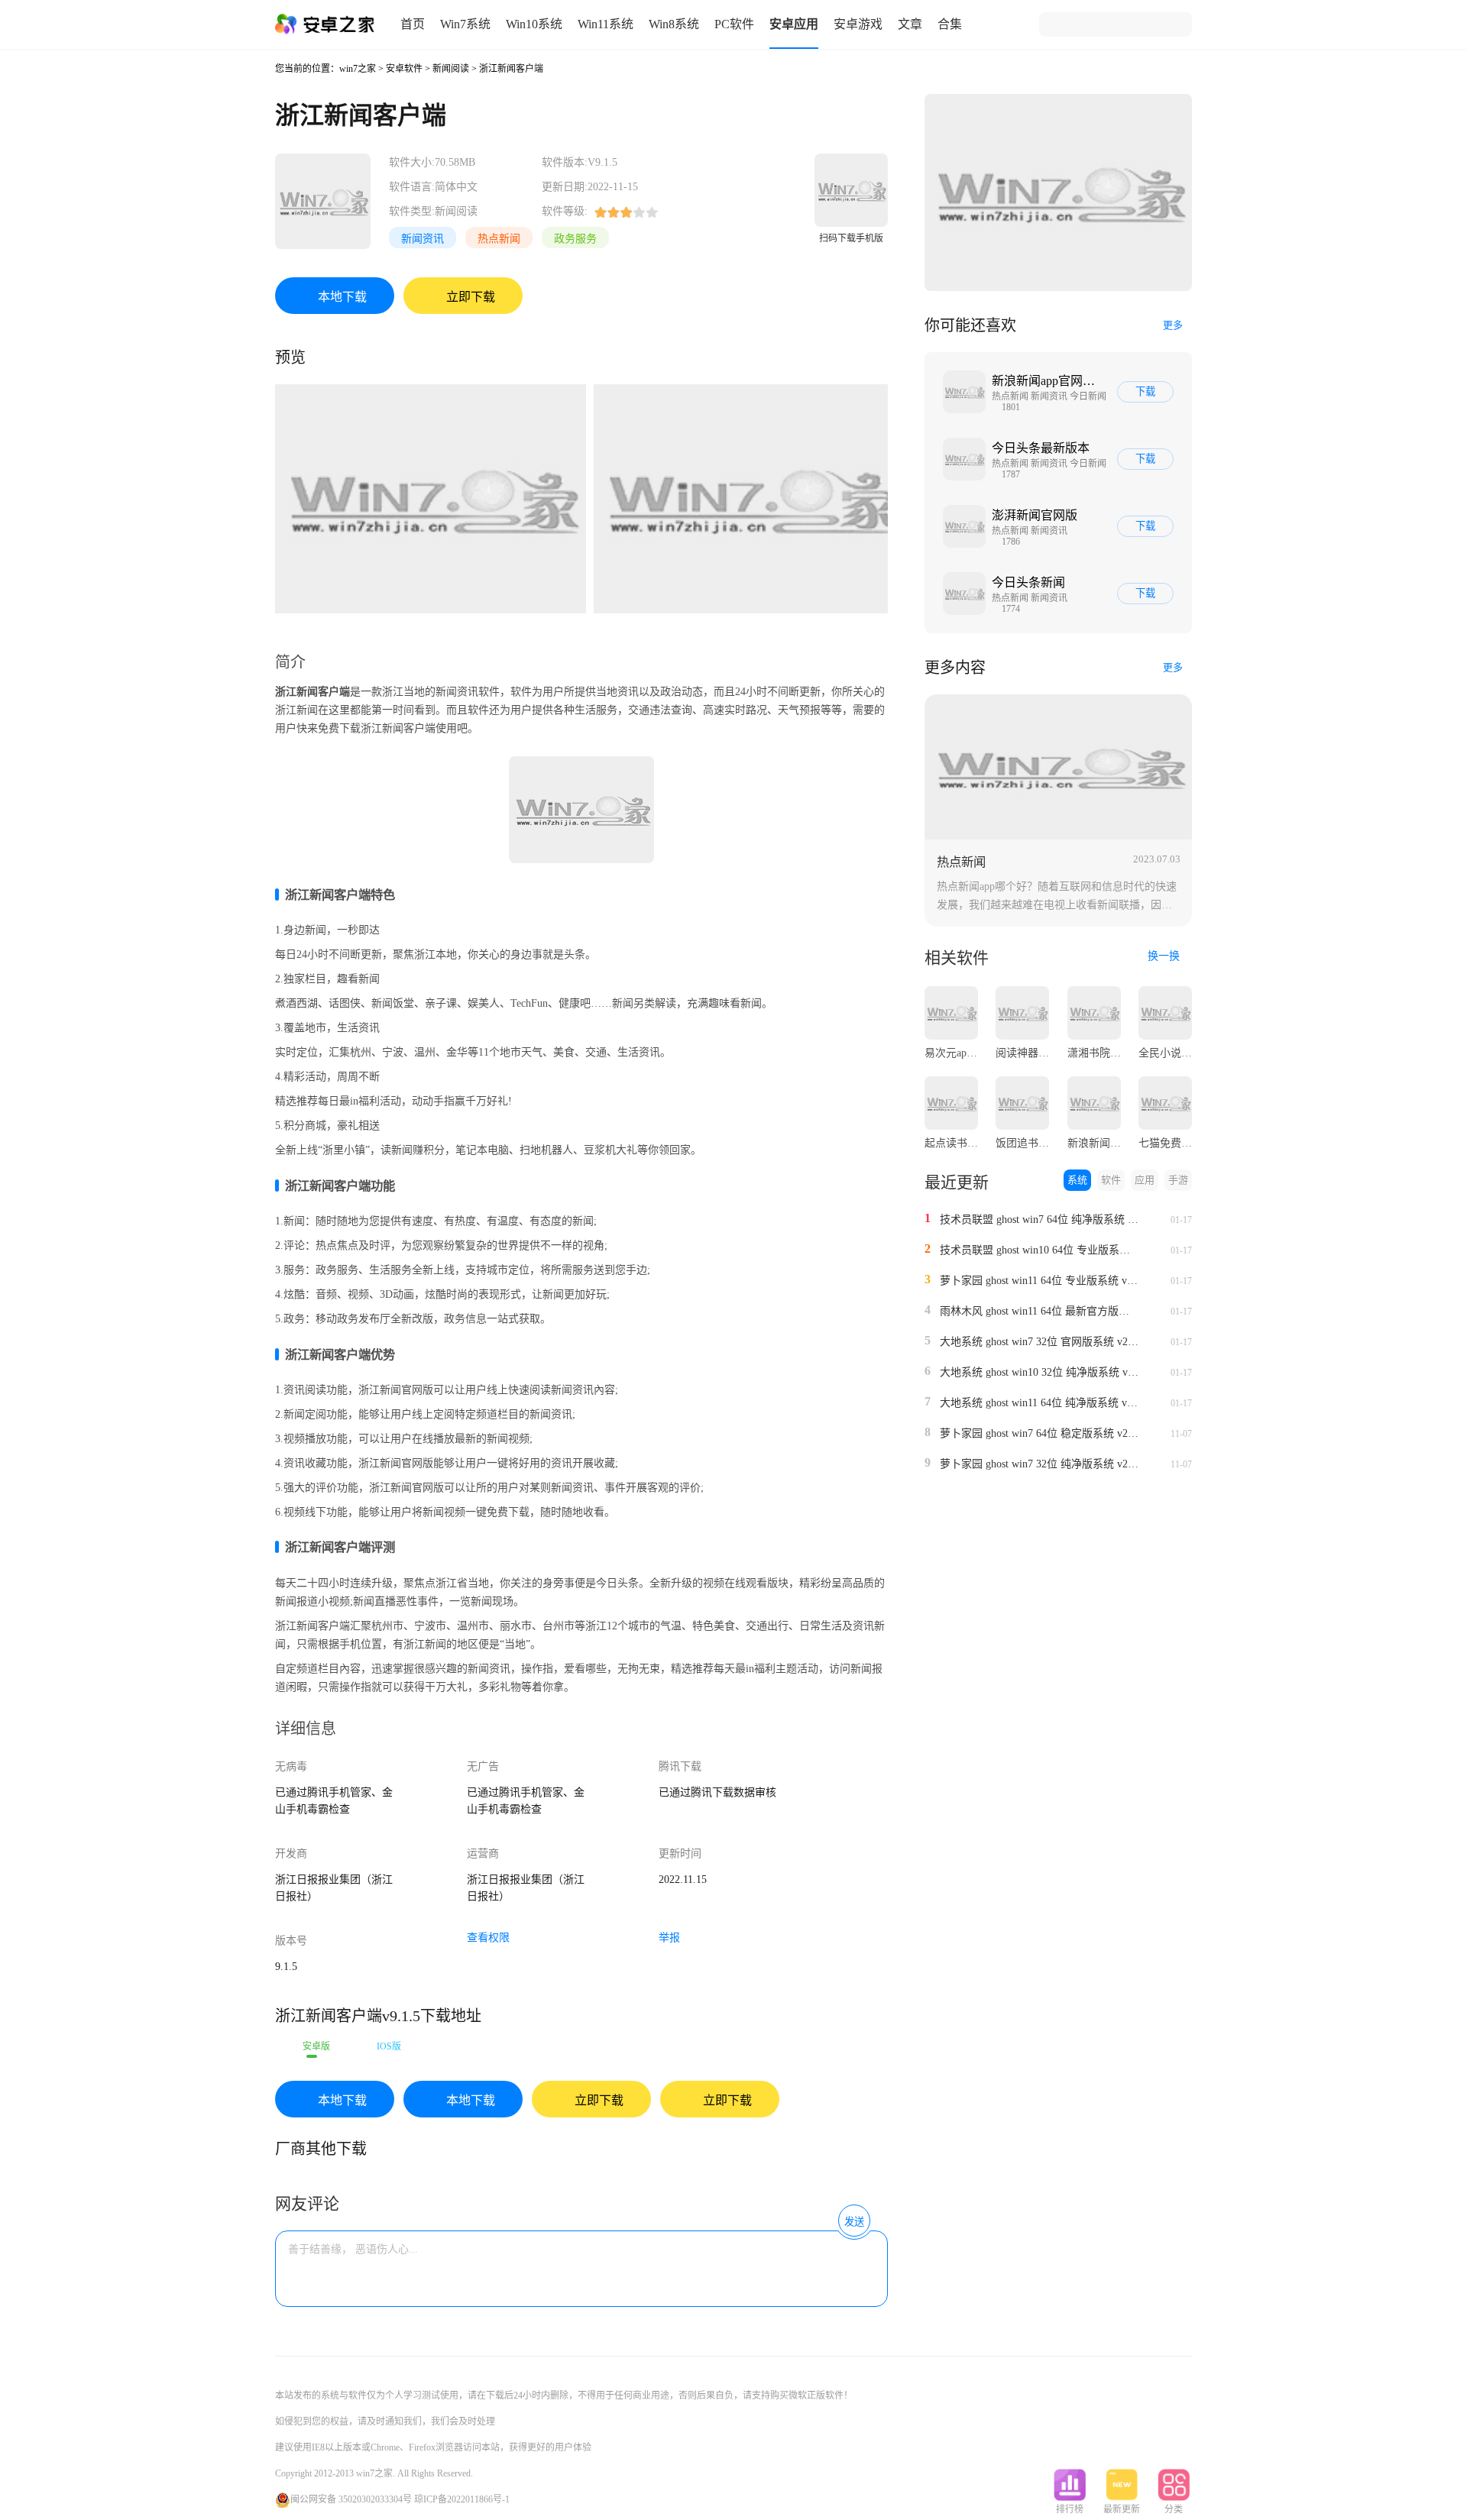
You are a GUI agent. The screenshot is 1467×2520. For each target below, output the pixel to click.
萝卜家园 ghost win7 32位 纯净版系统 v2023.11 (1039, 1464)
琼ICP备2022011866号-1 (462, 2499)
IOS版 (389, 2046)
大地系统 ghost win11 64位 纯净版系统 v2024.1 (1039, 1403)
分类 (1174, 2509)
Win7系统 (465, 24)
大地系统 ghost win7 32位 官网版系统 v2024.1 (1039, 1342)
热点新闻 (499, 239)
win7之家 (358, 69)
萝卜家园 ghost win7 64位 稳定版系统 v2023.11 (1039, 1433)
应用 (1145, 1180)
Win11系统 (606, 24)
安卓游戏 (858, 24)
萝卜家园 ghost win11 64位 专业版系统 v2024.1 (1039, 1281)
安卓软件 (404, 69)
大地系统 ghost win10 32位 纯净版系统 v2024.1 (1039, 1372)
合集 (950, 24)
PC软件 (734, 24)
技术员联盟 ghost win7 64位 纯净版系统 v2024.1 (1039, 1220)
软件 (1111, 1180)
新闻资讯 (423, 239)
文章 (910, 24)
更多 (1173, 325)
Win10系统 (534, 24)
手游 (1178, 1180)
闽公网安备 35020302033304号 (351, 2499)
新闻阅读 (451, 69)
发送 (854, 2222)
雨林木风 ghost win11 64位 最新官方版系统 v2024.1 (1039, 1311)
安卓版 (316, 2046)
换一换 (1165, 956)
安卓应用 (794, 24)
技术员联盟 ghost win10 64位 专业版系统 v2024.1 (1039, 1250)
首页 (413, 24)
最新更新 (1122, 2509)
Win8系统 (674, 24)
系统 (1077, 1180)
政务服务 (575, 239)
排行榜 (1070, 2509)
